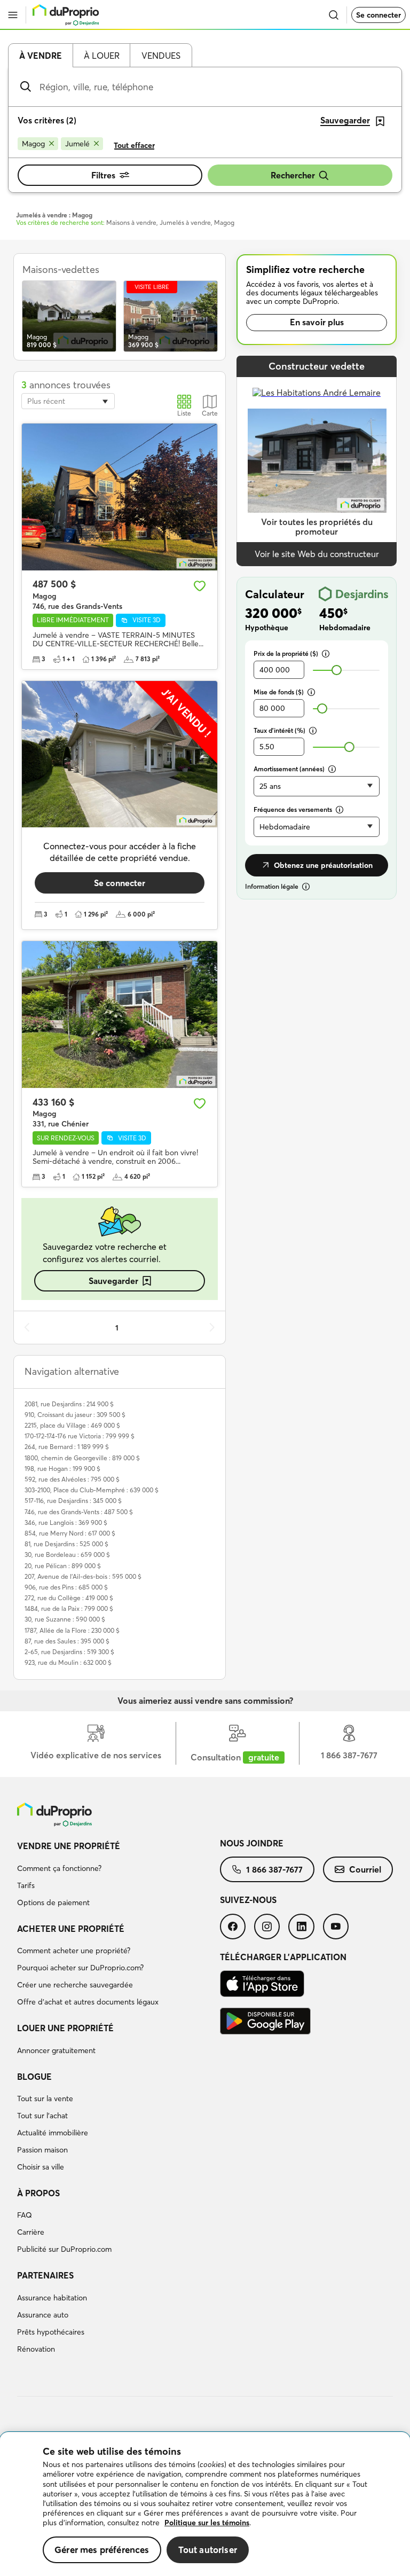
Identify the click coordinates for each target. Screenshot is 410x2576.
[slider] (337, 670)
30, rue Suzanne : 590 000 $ (65, 1619)
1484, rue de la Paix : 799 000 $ (69, 1608)
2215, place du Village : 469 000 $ (72, 1425)
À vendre (41, 56)
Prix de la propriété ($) (286, 653)
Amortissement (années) (289, 769)
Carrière (31, 2232)
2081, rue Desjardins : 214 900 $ (69, 1404)
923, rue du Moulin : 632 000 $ (68, 1662)
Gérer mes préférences (102, 2550)
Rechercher (293, 175)
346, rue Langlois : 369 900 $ (66, 1522)
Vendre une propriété (69, 1846)
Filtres (103, 175)
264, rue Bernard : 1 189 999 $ (67, 1447)
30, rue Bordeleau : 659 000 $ (67, 1555)
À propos (38, 2193)
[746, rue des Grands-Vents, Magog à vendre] (120, 497)
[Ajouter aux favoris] (200, 586)
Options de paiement (53, 1902)
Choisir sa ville (41, 2167)
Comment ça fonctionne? (59, 1868)
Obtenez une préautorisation (323, 865)
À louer (102, 56)
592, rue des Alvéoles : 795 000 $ (72, 1479)
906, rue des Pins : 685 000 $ (66, 1587)
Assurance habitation (52, 2298)
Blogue (34, 2077)
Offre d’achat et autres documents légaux (88, 2002)
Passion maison (42, 2150)
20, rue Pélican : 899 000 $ (63, 1566)
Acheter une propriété (71, 1929)
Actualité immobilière (53, 2133)
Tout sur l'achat (42, 2116)
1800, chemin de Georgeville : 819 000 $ (82, 1458)
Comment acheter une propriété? (74, 1951)
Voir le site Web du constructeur (317, 554)
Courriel (365, 1869)
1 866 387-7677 (274, 1869)
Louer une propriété (65, 2028)
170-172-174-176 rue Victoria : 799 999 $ (80, 1436)
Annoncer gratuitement (56, 2050)
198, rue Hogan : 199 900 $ (62, 1469)
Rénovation (36, 2349)
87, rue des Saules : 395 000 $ (67, 1641)
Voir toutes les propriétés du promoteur (317, 527)
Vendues (161, 56)
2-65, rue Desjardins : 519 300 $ (69, 1652)
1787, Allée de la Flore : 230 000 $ (72, 1630)
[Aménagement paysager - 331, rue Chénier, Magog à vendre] (120, 1015)
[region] (205, 2504)
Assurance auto (43, 2315)
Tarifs (26, 1885)
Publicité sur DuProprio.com (64, 2249)
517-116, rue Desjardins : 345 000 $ (73, 1501)
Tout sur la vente (45, 2099)
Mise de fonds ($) (279, 692)
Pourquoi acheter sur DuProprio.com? (80, 1968)
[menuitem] (119, 1876)
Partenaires (45, 2275)
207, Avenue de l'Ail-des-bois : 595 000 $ (83, 1576)
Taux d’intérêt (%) (279, 730)
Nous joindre (252, 1843)
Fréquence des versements (293, 809)
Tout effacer (134, 145)
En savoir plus (317, 322)
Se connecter (379, 15)
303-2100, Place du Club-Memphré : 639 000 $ (92, 1490)
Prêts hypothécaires (51, 2332)
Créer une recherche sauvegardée (75, 1985)
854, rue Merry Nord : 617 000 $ (70, 1533)
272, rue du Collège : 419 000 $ (69, 1598)
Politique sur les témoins (207, 2523)
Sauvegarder (113, 1281)
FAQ (25, 2215)
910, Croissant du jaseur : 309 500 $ (75, 1415)
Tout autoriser (208, 2550)
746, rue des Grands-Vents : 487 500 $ (79, 1512)
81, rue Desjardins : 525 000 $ (66, 1544)
